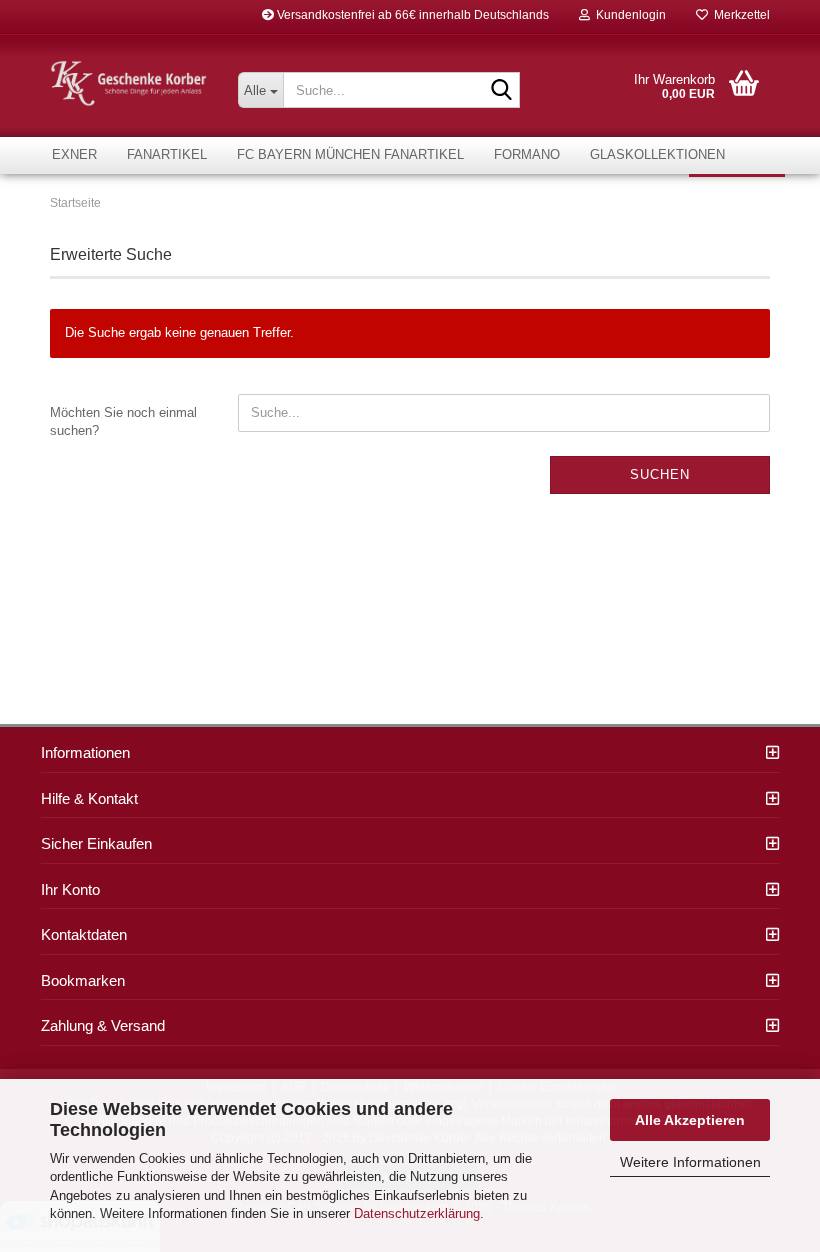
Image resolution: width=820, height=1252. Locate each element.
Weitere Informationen (690, 1162)
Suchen (660, 474)
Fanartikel (167, 154)
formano (527, 154)
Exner (74, 154)
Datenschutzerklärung (417, 1213)
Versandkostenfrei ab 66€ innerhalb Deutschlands (411, 15)
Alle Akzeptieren (690, 1120)
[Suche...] (501, 91)
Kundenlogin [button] (628, 15)
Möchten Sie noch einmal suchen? (123, 422)
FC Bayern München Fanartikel (350, 154)
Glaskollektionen (657, 154)
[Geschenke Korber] (129, 83)
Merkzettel (739, 15)
